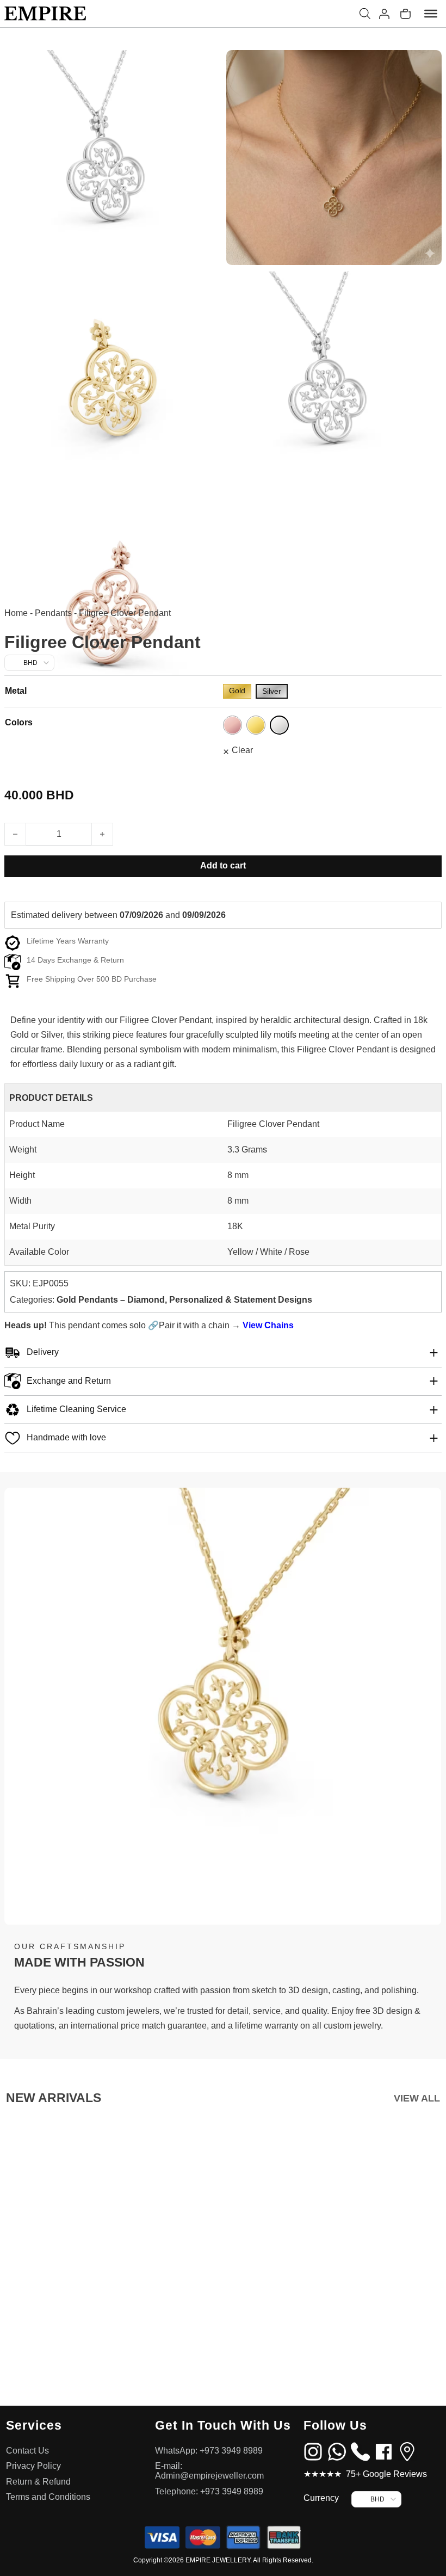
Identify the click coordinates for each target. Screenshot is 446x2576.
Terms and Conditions (48, 2497)
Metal (16, 691)
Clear (242, 750)
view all (417, 2098)
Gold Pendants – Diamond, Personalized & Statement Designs (184, 1300)
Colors (19, 722)
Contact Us (27, 2451)
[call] (360, 2451)
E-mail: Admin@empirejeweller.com (209, 2471)
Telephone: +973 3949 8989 (209, 2491)
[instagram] (313, 2451)
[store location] (407, 2451)
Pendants (53, 613)
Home (16, 613)
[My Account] (384, 14)
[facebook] (384, 2451)
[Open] (431, 14)
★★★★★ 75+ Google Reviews (365, 2474)
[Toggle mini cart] (405, 14)
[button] (223, 1353)
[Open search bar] (365, 14)
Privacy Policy (33, 2466)
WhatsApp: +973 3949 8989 (209, 2451)
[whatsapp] (337, 2451)
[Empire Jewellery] (45, 14)
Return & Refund (38, 2482)
